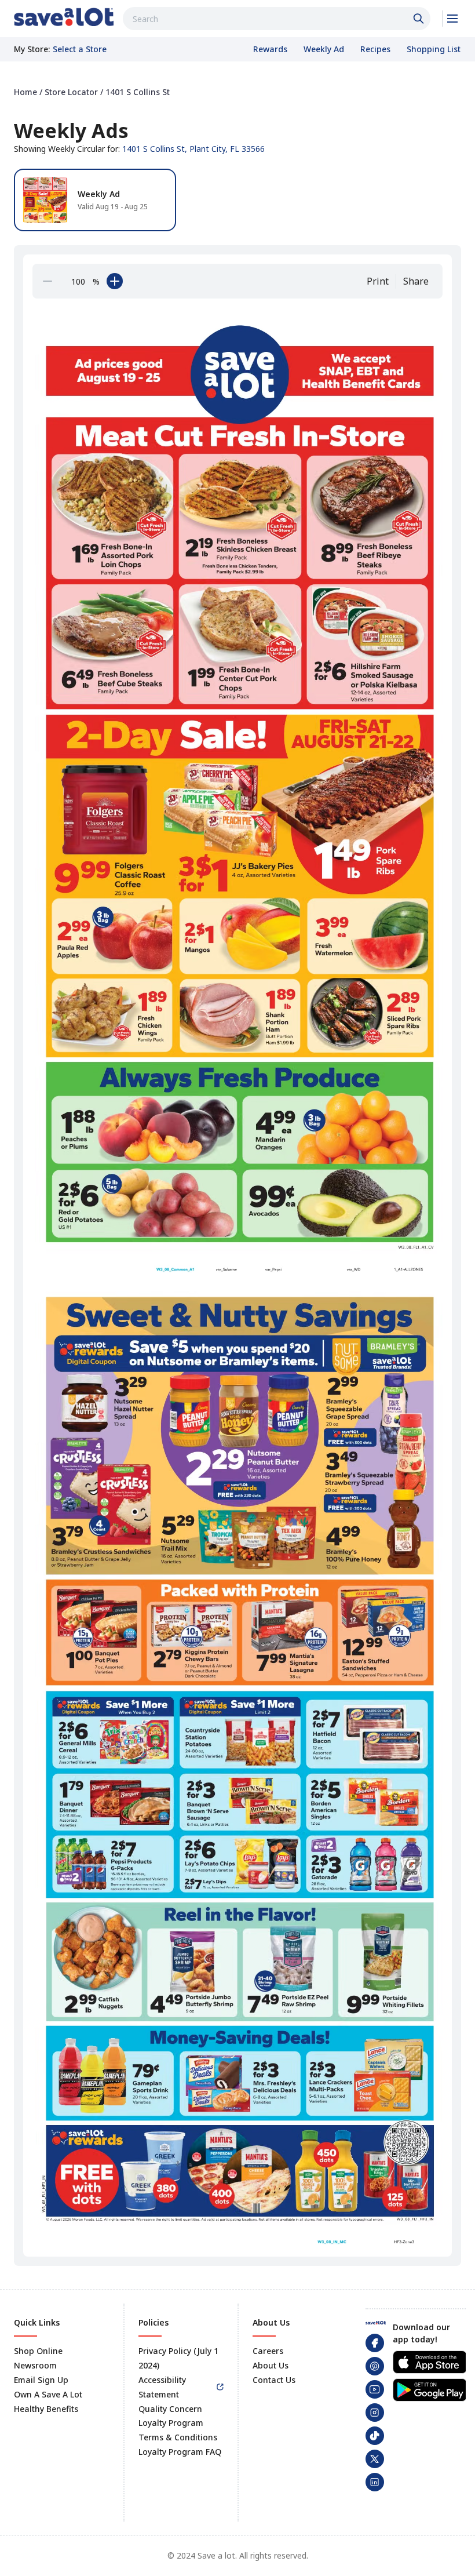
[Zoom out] (47, 281)
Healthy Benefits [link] (46, 2409)
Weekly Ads (71, 130)
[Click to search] (420, 19)
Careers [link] (268, 2351)
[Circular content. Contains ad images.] (240, 1276)
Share (416, 281)
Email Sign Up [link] (41, 2380)
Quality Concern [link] (170, 2409)
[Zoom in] (115, 281)
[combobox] (277, 19)
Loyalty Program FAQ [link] (180, 2452)
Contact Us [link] (274, 2380)
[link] (64, 17)
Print (378, 281)
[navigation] (237, 92)
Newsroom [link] (35, 2365)
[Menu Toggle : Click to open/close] (452, 19)
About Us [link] (271, 2365)
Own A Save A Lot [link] (48, 2394)
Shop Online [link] (38, 2351)
